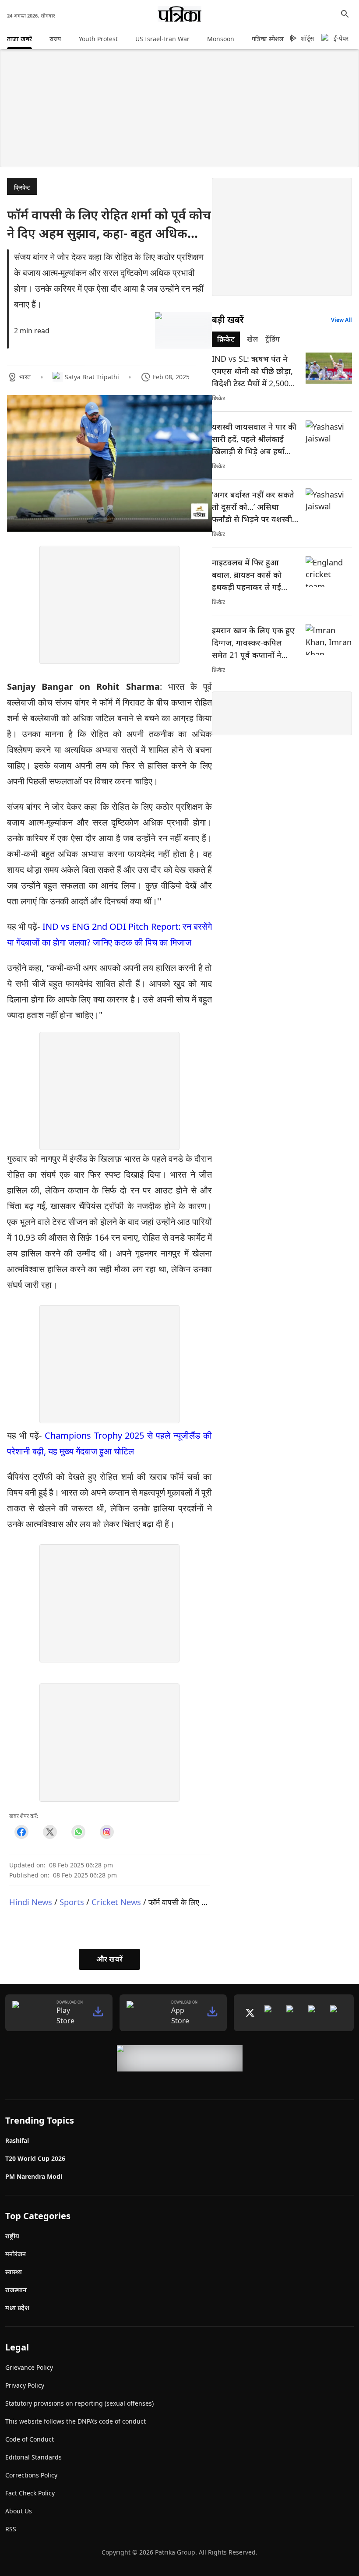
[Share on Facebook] (21, 1832)
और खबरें (109, 1959)
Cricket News (116, 1902)
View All (341, 320)
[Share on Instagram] (107, 1832)
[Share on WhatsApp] (78, 1832)
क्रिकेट (22, 187)
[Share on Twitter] (50, 1832)
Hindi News (31, 1902)
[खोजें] (345, 14)
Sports (72, 1902)
